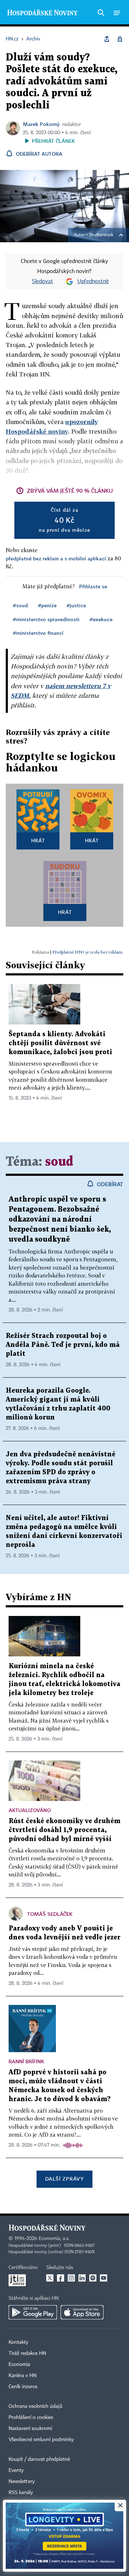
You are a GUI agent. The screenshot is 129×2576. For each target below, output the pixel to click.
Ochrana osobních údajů (35, 2406)
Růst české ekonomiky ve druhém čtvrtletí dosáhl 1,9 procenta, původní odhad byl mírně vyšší (64, 1830)
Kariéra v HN (23, 2376)
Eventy (16, 2470)
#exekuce (101, 619)
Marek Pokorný (41, 124)
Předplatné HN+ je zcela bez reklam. (88, 952)
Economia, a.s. (54, 2239)
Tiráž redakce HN (27, 2353)
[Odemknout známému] (120, 39)
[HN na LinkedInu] (82, 2278)
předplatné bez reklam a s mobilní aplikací (56, 558)
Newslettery (22, 2482)
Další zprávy (64, 2179)
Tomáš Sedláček (50, 1914)
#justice (76, 605)
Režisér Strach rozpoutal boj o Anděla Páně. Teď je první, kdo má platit (63, 1345)
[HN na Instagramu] (71, 2278)
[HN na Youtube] (104, 2278)
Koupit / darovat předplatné (39, 2459)
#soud (20, 605)
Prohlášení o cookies (31, 2417)
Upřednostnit (93, 282)
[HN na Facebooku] (61, 2278)
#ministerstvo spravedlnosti (46, 619)
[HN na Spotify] (93, 2278)
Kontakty (18, 2342)
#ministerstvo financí (38, 633)
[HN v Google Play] (33, 2312)
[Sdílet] (107, 39)
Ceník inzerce (23, 2387)
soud (59, 1162)
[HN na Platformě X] (50, 2278)
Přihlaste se (93, 586)
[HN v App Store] (82, 2312)
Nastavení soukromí (30, 2429)
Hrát (38, 840)
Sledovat (42, 282)
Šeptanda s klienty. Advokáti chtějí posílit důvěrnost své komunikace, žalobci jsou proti (60, 1043)
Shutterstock (101, 235)
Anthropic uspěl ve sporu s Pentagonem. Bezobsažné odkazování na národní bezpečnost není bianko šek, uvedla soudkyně (60, 1219)
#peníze (47, 605)
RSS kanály (21, 2493)
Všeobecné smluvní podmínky (41, 2440)
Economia (19, 2365)
